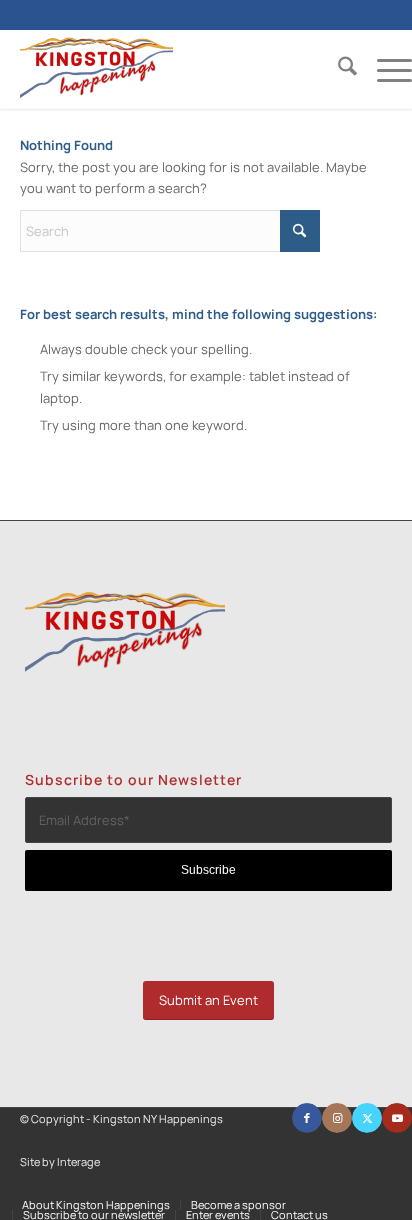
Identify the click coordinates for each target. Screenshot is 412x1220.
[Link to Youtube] (397, 1118)
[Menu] (384, 69)
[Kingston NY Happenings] (177, 69)
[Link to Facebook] (307, 1118)
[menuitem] (337, 69)
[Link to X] (367, 1118)
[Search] (337, 69)
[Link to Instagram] (337, 1118)
